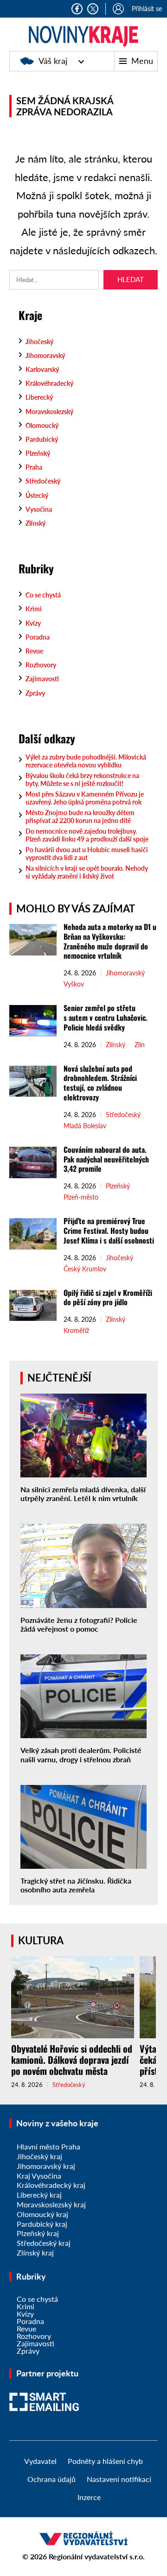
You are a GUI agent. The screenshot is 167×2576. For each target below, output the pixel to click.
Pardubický (42, 439)
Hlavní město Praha (48, 2146)
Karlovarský (42, 369)
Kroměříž (76, 1331)
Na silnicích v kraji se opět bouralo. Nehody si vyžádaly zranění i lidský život (87, 872)
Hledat (131, 279)
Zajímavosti (42, 679)
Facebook (77, 9)
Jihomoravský (45, 355)
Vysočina (39, 509)
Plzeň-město (81, 1197)
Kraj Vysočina (39, 2176)
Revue (34, 651)
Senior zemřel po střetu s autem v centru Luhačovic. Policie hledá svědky (106, 1018)
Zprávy (35, 693)
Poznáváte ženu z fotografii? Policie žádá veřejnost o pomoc (79, 1624)
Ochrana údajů (51, 2479)
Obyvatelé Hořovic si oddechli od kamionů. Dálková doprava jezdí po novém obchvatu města (72, 2060)
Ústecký (37, 495)
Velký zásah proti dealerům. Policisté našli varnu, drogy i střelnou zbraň (81, 1754)
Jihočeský (39, 342)
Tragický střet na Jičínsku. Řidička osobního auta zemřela (76, 1885)
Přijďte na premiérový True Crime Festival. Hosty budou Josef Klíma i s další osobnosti (109, 1231)
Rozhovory (41, 665)
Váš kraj (53, 61)
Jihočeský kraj (39, 2156)
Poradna (38, 637)
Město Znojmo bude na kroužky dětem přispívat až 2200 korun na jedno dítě (80, 817)
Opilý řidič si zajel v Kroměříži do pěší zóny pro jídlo (108, 1297)
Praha (34, 467)
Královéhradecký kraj (51, 2185)
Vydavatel (40, 2461)
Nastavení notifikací (119, 2479)
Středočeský (43, 481)
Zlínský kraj (35, 2252)
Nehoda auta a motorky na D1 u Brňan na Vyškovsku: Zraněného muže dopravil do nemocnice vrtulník (110, 941)
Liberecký (39, 397)
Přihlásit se (147, 9)
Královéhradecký (49, 383)
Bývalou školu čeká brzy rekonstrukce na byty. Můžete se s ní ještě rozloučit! (82, 779)
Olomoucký (42, 425)
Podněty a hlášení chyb (105, 2461)
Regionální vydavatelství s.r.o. (97, 2556)
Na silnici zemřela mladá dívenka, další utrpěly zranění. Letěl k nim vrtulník (83, 1494)
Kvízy (33, 623)
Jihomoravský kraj (46, 2166)
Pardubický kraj (42, 2224)
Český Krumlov (85, 1269)
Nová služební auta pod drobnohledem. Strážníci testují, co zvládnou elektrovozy (100, 1083)
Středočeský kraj (44, 2243)
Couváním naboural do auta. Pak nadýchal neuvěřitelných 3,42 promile (106, 1159)
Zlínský (35, 523)
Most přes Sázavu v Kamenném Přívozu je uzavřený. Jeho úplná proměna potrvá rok (85, 798)
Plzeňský (38, 453)
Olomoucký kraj (42, 2214)
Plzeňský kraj (38, 2233)
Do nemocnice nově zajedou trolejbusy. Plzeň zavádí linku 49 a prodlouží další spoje (87, 835)
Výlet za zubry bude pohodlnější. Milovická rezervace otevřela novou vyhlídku (86, 761)
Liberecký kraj (39, 2195)
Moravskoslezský (49, 412)
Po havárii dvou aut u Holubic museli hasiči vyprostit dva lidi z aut (87, 854)
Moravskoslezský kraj (51, 2204)
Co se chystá (43, 595)
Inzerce (89, 2497)
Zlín (140, 1045)
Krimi (34, 609)
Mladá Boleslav (85, 1126)
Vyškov (74, 984)
